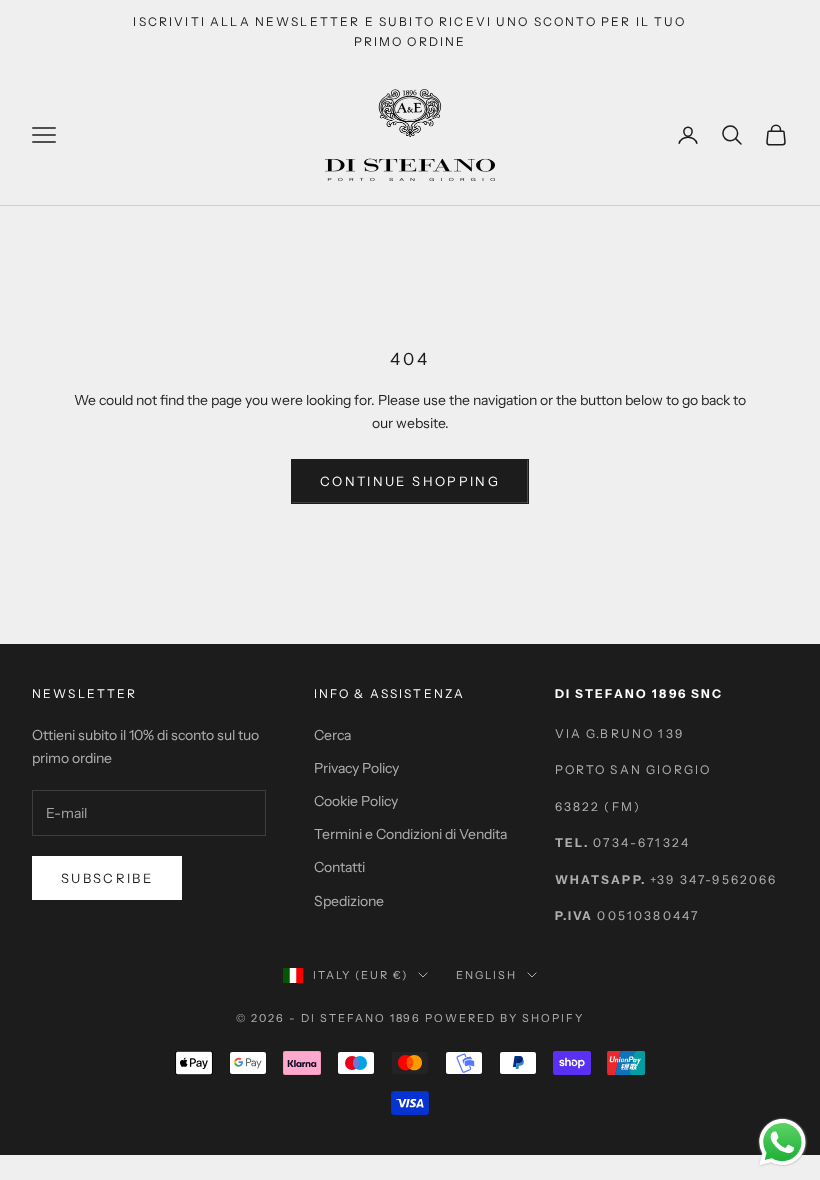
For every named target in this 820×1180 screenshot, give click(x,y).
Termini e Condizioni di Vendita (410, 834)
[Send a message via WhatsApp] (782, 1142)
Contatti (339, 867)
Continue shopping (410, 481)
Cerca (332, 735)
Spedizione (349, 901)
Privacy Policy (356, 768)
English (486, 975)
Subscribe (107, 878)
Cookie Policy (356, 801)
